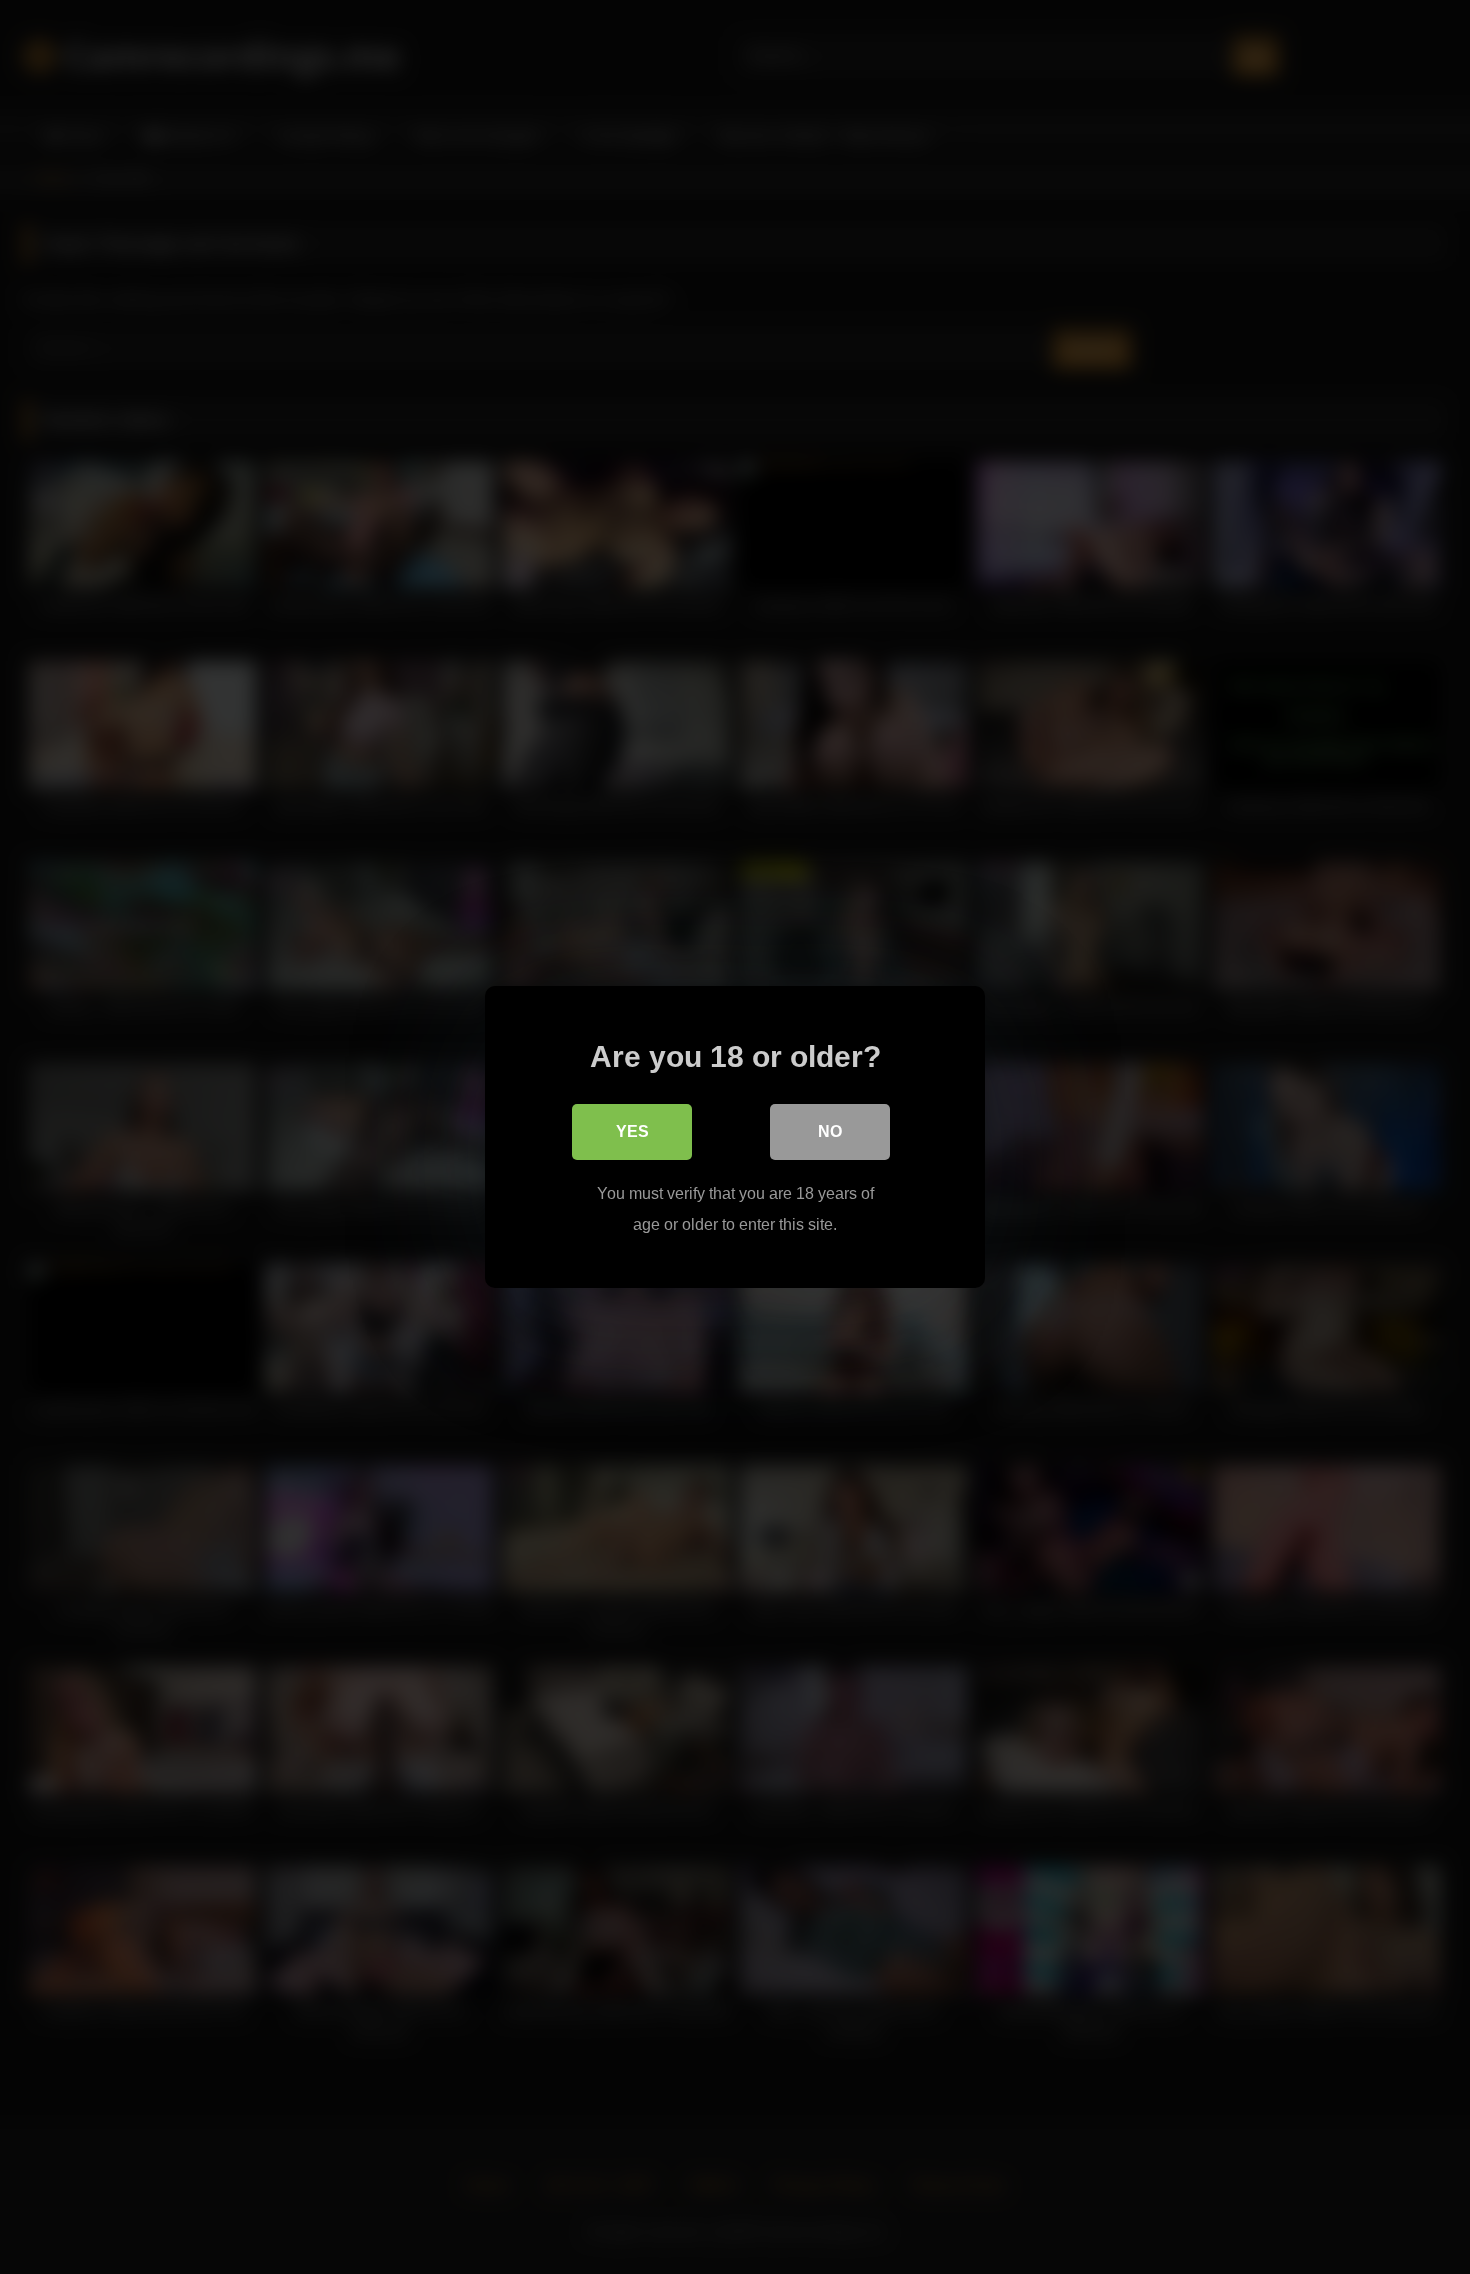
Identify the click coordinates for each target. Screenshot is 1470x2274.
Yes (632, 1131)
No (830, 1131)
